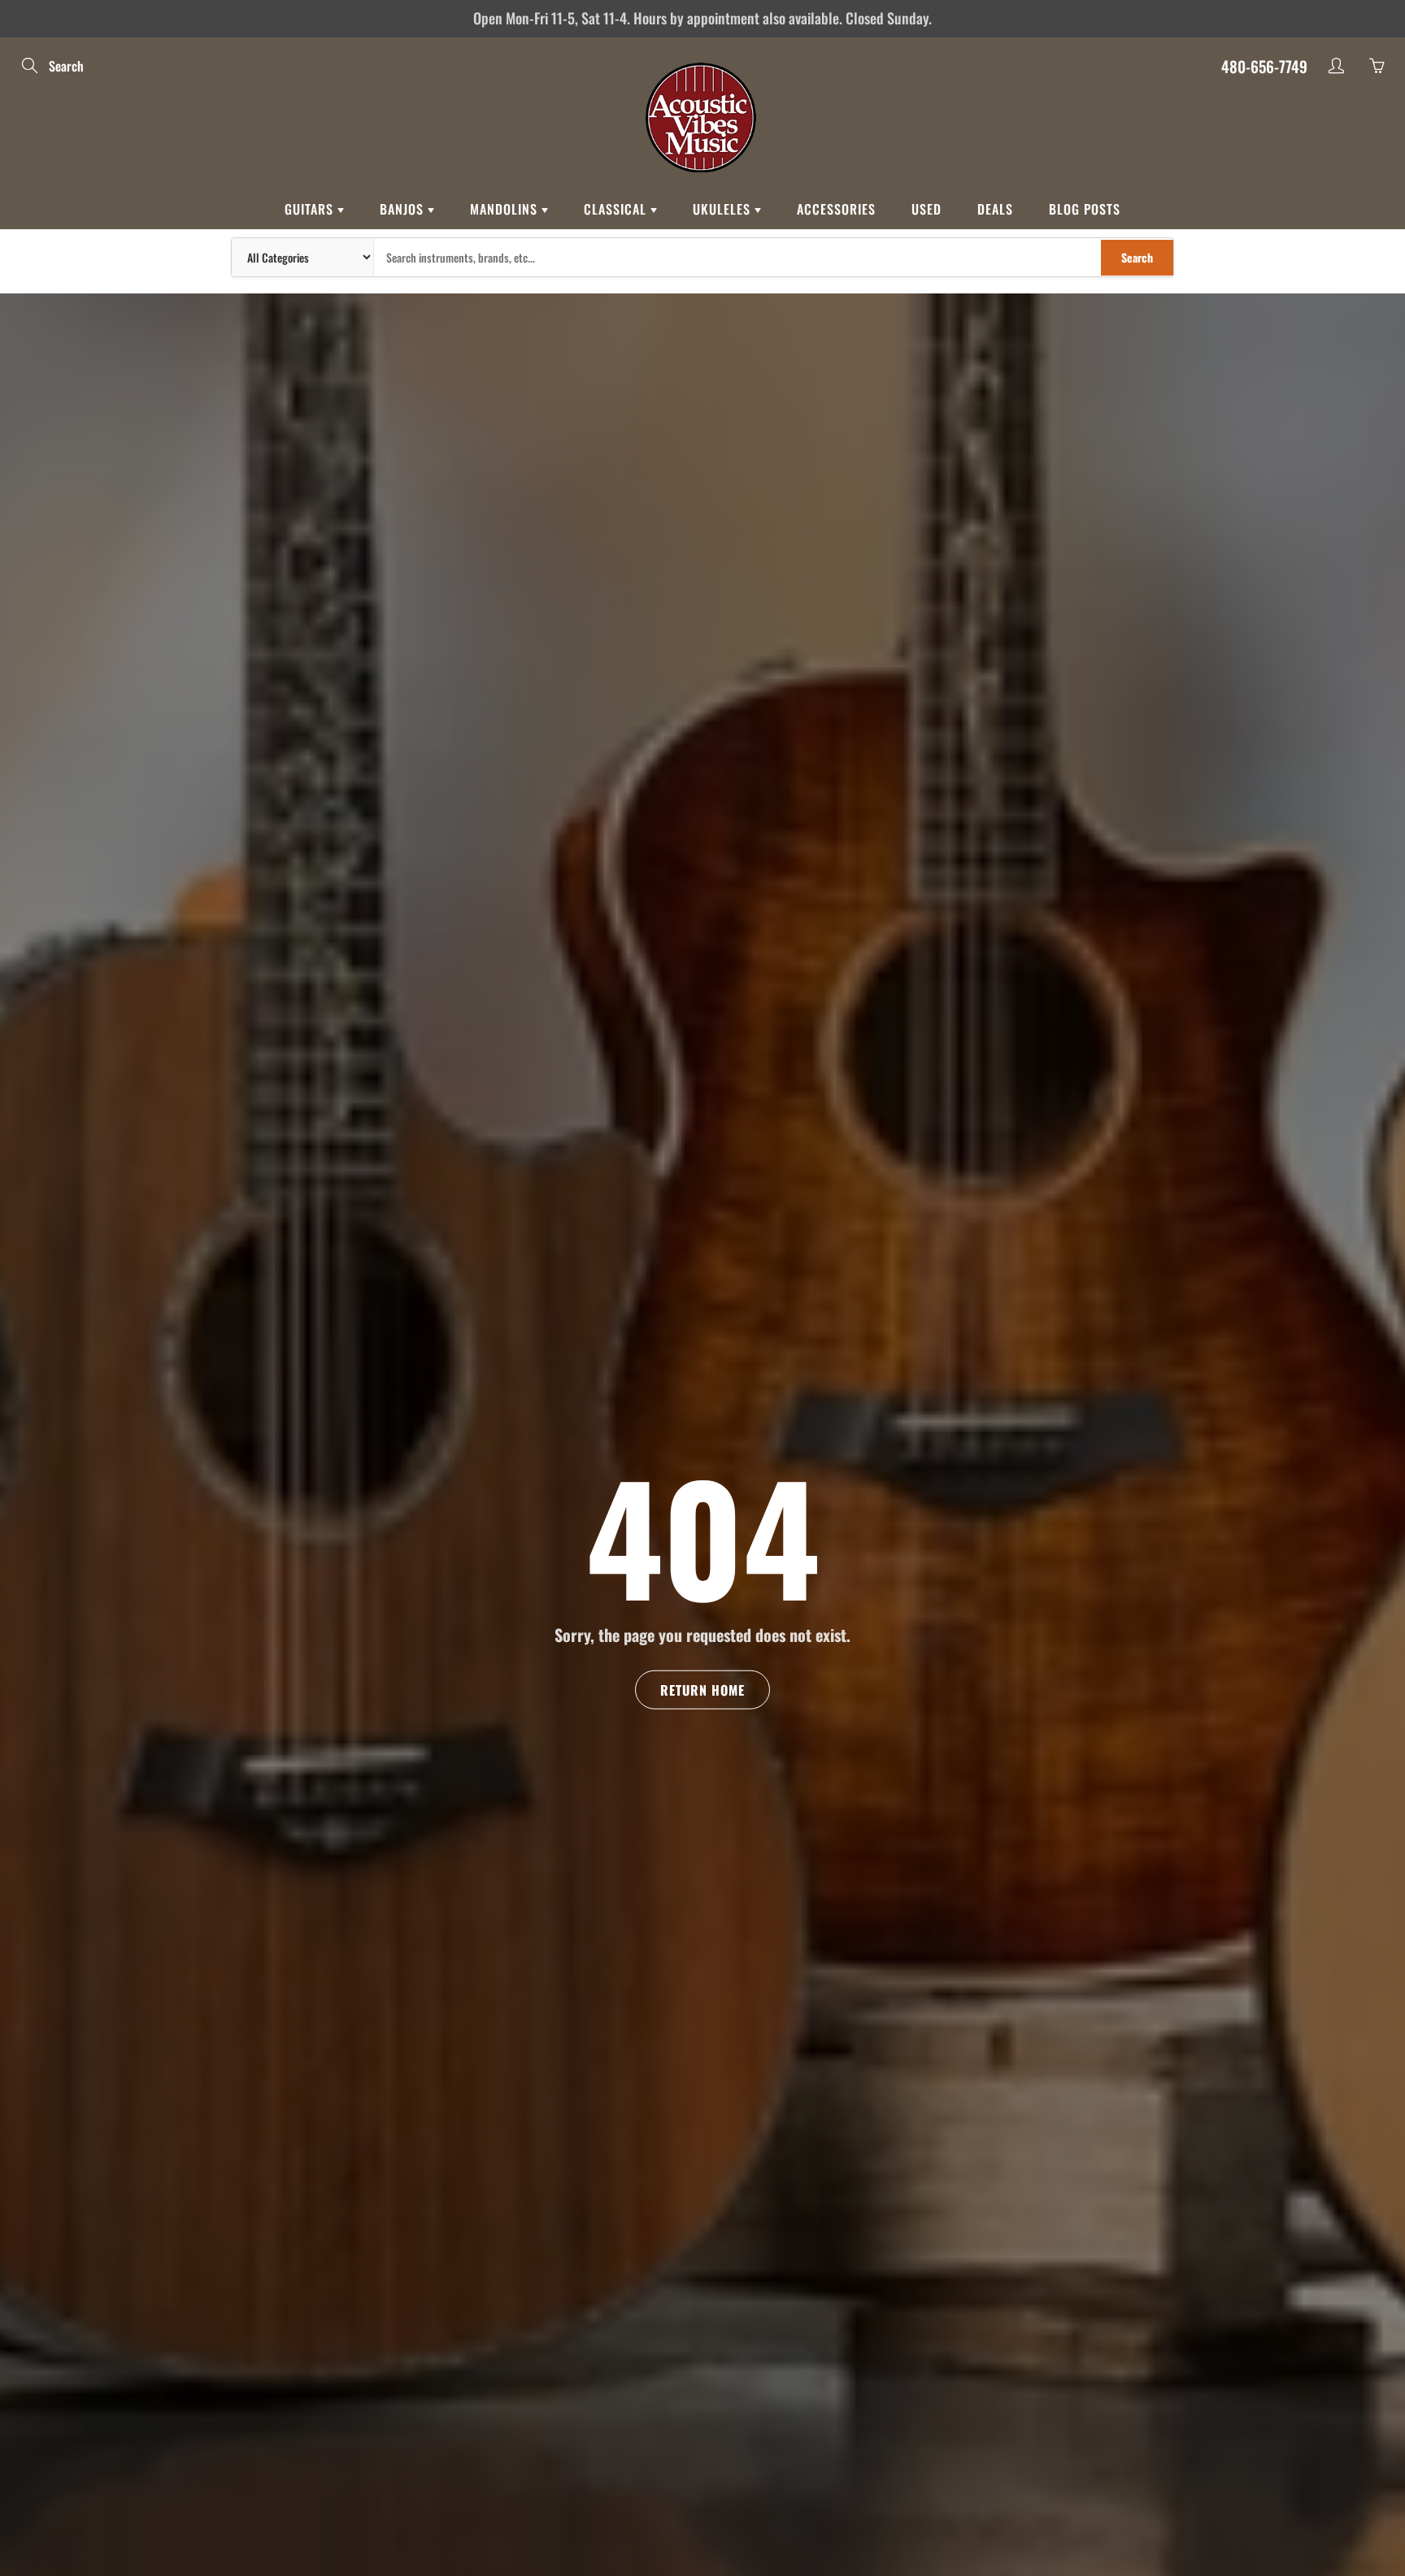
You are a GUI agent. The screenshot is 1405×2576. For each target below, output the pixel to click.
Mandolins (506, 209)
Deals (995, 209)
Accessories (836, 209)
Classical (617, 209)
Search (1137, 257)
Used (927, 209)
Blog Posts (1085, 209)
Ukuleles (724, 209)
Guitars (311, 209)
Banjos (404, 209)
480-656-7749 (1264, 66)
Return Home (702, 1690)
